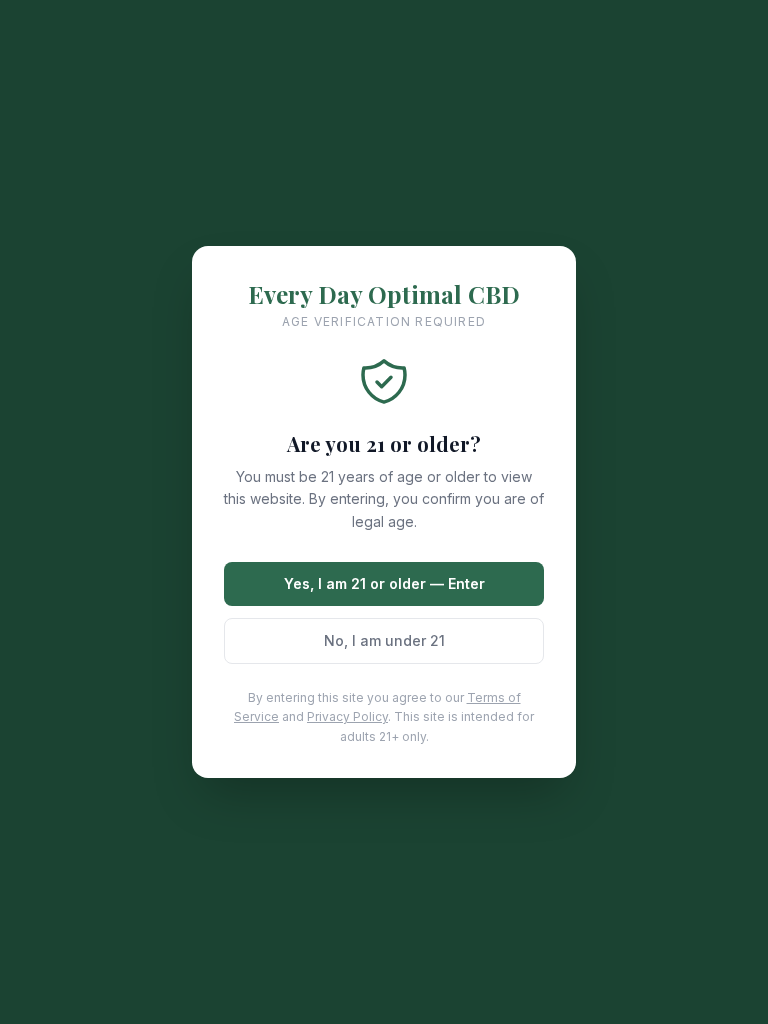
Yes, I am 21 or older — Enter (384, 583)
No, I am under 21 (384, 640)
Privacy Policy (347, 716)
